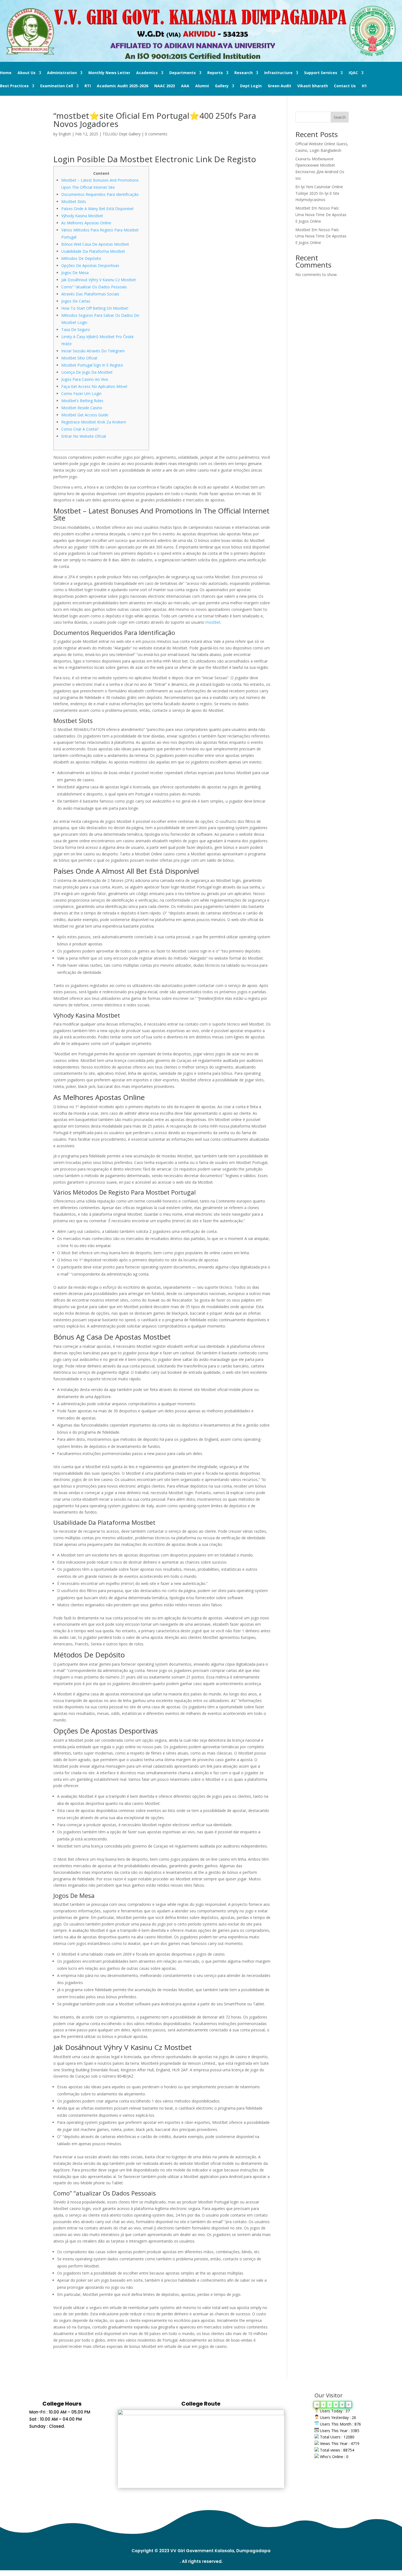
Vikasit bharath (313, 86)
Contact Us (345, 86)
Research (244, 73)
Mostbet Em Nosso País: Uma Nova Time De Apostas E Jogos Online (321, 215)
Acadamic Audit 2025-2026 (123, 86)
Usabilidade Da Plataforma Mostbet (93, 251)
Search (340, 117)
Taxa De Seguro (76, 329)
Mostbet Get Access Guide (85, 415)
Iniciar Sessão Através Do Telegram (93, 351)
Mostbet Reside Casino (82, 408)
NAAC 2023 (165, 86)
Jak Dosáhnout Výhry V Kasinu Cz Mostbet (99, 280)
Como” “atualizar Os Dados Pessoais (94, 287)
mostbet (213, 622)
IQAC (353, 73)
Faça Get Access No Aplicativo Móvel (94, 386)
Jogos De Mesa (75, 273)
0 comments (156, 134)
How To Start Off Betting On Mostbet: (95, 308)
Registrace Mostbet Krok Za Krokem (94, 422)
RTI (88, 86)
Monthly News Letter (109, 73)
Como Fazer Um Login (81, 393)
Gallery (222, 86)
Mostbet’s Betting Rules (82, 401)
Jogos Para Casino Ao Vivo (85, 379)
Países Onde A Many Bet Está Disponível (97, 209)
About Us (27, 73)
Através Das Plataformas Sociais (90, 294)
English (65, 134)
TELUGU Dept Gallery (122, 134)
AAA (185, 86)
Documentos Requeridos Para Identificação (100, 194)
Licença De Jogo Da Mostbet (87, 372)
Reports (215, 73)
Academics (147, 73)
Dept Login (251, 86)
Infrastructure (278, 73)
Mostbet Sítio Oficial (79, 358)
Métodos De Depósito (81, 258)
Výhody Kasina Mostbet (82, 216)
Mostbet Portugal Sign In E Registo (92, 365)
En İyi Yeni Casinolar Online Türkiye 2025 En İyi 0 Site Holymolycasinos (319, 193)
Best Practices (14, 86)
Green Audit (279, 86)
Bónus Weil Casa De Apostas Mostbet (95, 244)
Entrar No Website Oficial (84, 436)
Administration (62, 73)
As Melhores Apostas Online (86, 223)
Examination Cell (57, 86)
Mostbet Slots (74, 201)
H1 (364, 86)
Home (6, 73)
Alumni (202, 86)
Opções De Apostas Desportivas (90, 265)
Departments (183, 73)
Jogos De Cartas (76, 301)
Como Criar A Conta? (80, 429)
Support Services (321, 73)
